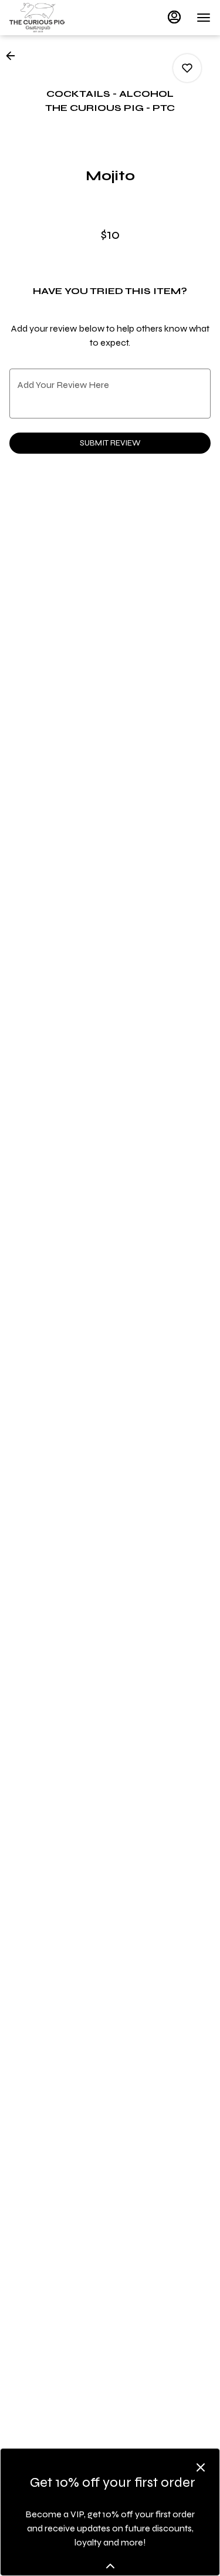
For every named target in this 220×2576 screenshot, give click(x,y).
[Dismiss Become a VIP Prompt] (201, 2467)
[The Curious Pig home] (62, 18)
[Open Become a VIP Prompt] (110, 2566)
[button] (14, 56)
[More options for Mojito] (187, 68)
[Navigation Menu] (204, 18)
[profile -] (174, 17)
